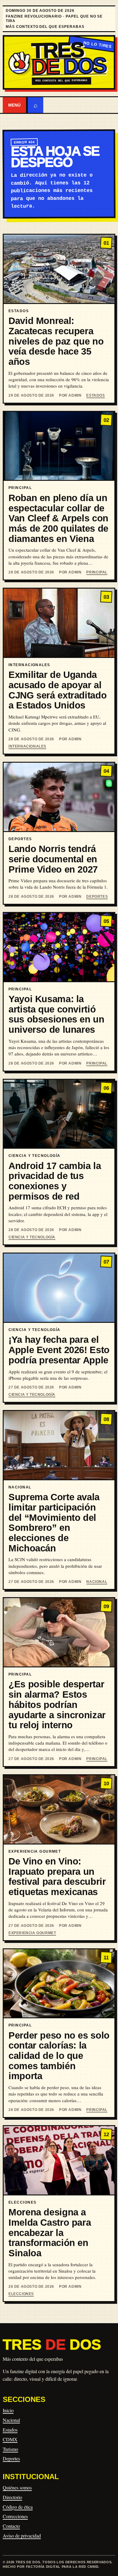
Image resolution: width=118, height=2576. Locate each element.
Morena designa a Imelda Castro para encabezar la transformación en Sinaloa (50, 2233)
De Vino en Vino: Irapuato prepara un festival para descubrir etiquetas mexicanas (57, 1877)
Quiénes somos (17, 2487)
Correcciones (15, 2516)
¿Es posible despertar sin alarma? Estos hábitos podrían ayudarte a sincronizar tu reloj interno (57, 1705)
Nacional (97, 1582)
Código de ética (18, 2507)
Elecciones (21, 2294)
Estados (95, 395)
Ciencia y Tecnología (32, 1237)
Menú (14, 105)
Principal (97, 572)
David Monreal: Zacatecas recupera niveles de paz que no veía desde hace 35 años (56, 341)
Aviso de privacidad (22, 2536)
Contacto (11, 2526)
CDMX (10, 2439)
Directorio (12, 2497)
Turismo (10, 2449)
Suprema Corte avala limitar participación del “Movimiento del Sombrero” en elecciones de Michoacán (54, 1522)
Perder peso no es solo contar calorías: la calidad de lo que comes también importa (59, 2056)
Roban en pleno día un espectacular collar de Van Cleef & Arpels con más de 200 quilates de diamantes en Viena (58, 518)
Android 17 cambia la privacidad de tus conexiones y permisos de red (55, 1181)
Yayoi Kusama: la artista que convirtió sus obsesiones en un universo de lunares (56, 1014)
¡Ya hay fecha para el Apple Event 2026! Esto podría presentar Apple (59, 1350)
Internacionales (27, 746)
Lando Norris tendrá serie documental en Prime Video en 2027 (53, 859)
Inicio (8, 2410)
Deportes (97, 897)
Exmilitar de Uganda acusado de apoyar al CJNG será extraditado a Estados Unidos (57, 690)
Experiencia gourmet (32, 1933)
